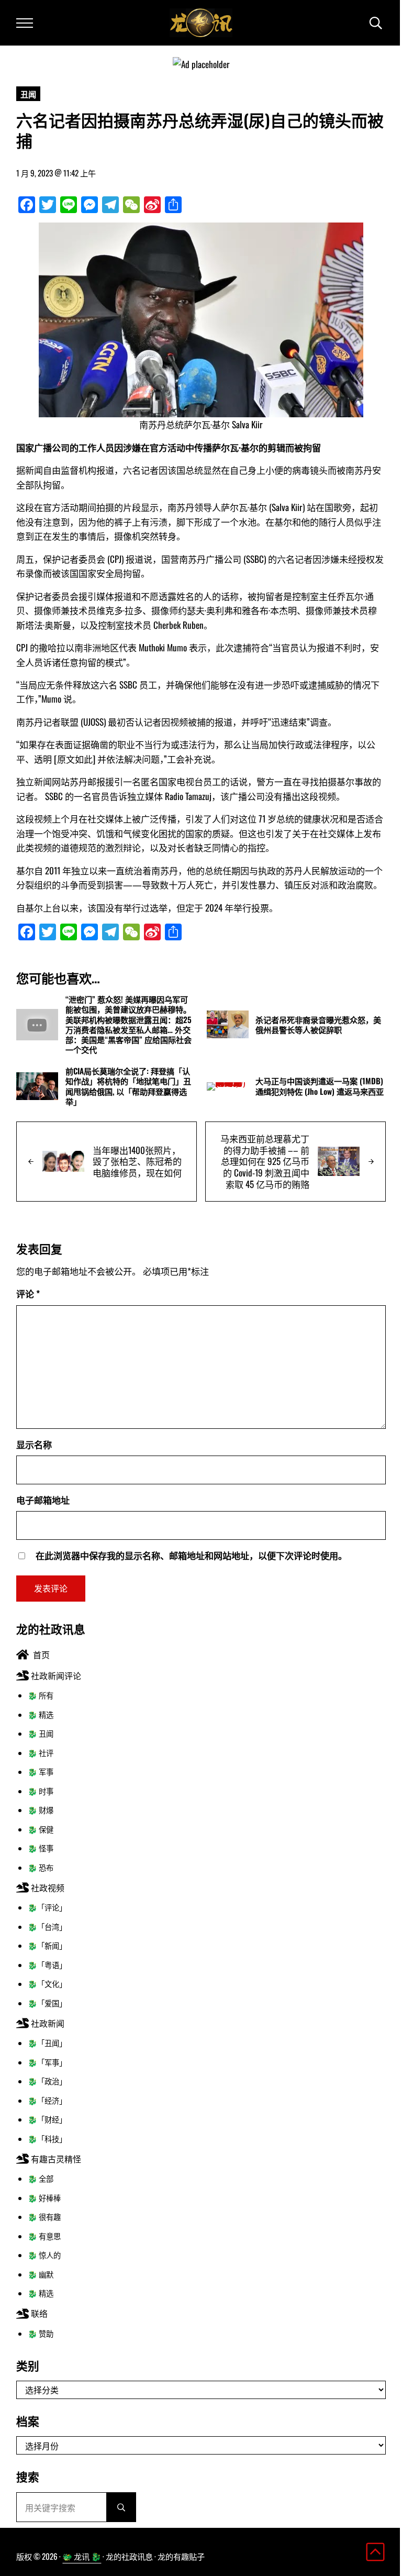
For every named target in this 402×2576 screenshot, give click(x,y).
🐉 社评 (41, 1753)
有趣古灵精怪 (55, 2159)
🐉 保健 (41, 1829)
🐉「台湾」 (47, 1927)
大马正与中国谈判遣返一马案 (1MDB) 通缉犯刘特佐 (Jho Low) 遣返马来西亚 (320, 1086)
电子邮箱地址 (43, 1500)
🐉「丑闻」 (47, 2043)
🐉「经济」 (47, 2100)
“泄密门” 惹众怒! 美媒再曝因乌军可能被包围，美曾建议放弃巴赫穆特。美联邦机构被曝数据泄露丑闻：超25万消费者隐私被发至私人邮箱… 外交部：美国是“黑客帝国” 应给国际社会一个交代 (129, 1025)
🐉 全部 (41, 2178)
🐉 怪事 (41, 1848)
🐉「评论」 (47, 1907)
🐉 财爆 (41, 1810)
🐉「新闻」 (47, 1945)
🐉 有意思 (44, 2236)
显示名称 (34, 1444)
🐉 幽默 (41, 2274)
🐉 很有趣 (44, 2217)
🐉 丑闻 (41, 1733)
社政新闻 (47, 2023)
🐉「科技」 (47, 2139)
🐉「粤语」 (47, 1965)
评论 (28, 1293)
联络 (38, 2313)
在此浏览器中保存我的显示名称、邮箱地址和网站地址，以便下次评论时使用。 (191, 1555)
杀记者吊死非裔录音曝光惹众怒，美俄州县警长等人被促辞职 (318, 1025)
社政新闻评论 (55, 1675)
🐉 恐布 (41, 1867)
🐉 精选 (41, 1714)
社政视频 (47, 1887)
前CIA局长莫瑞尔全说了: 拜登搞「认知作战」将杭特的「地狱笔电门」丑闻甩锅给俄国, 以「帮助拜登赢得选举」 (128, 1086)
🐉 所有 (41, 1695)
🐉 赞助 (41, 2333)
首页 (39, 1655)
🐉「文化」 (47, 1984)
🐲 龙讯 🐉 (82, 2556)
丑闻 (28, 94)
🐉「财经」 (47, 2119)
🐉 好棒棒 (44, 2198)
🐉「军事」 (47, 2062)
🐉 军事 (41, 1772)
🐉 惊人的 (44, 2255)
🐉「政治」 (47, 2081)
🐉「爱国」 (47, 2003)
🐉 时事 (41, 1791)
